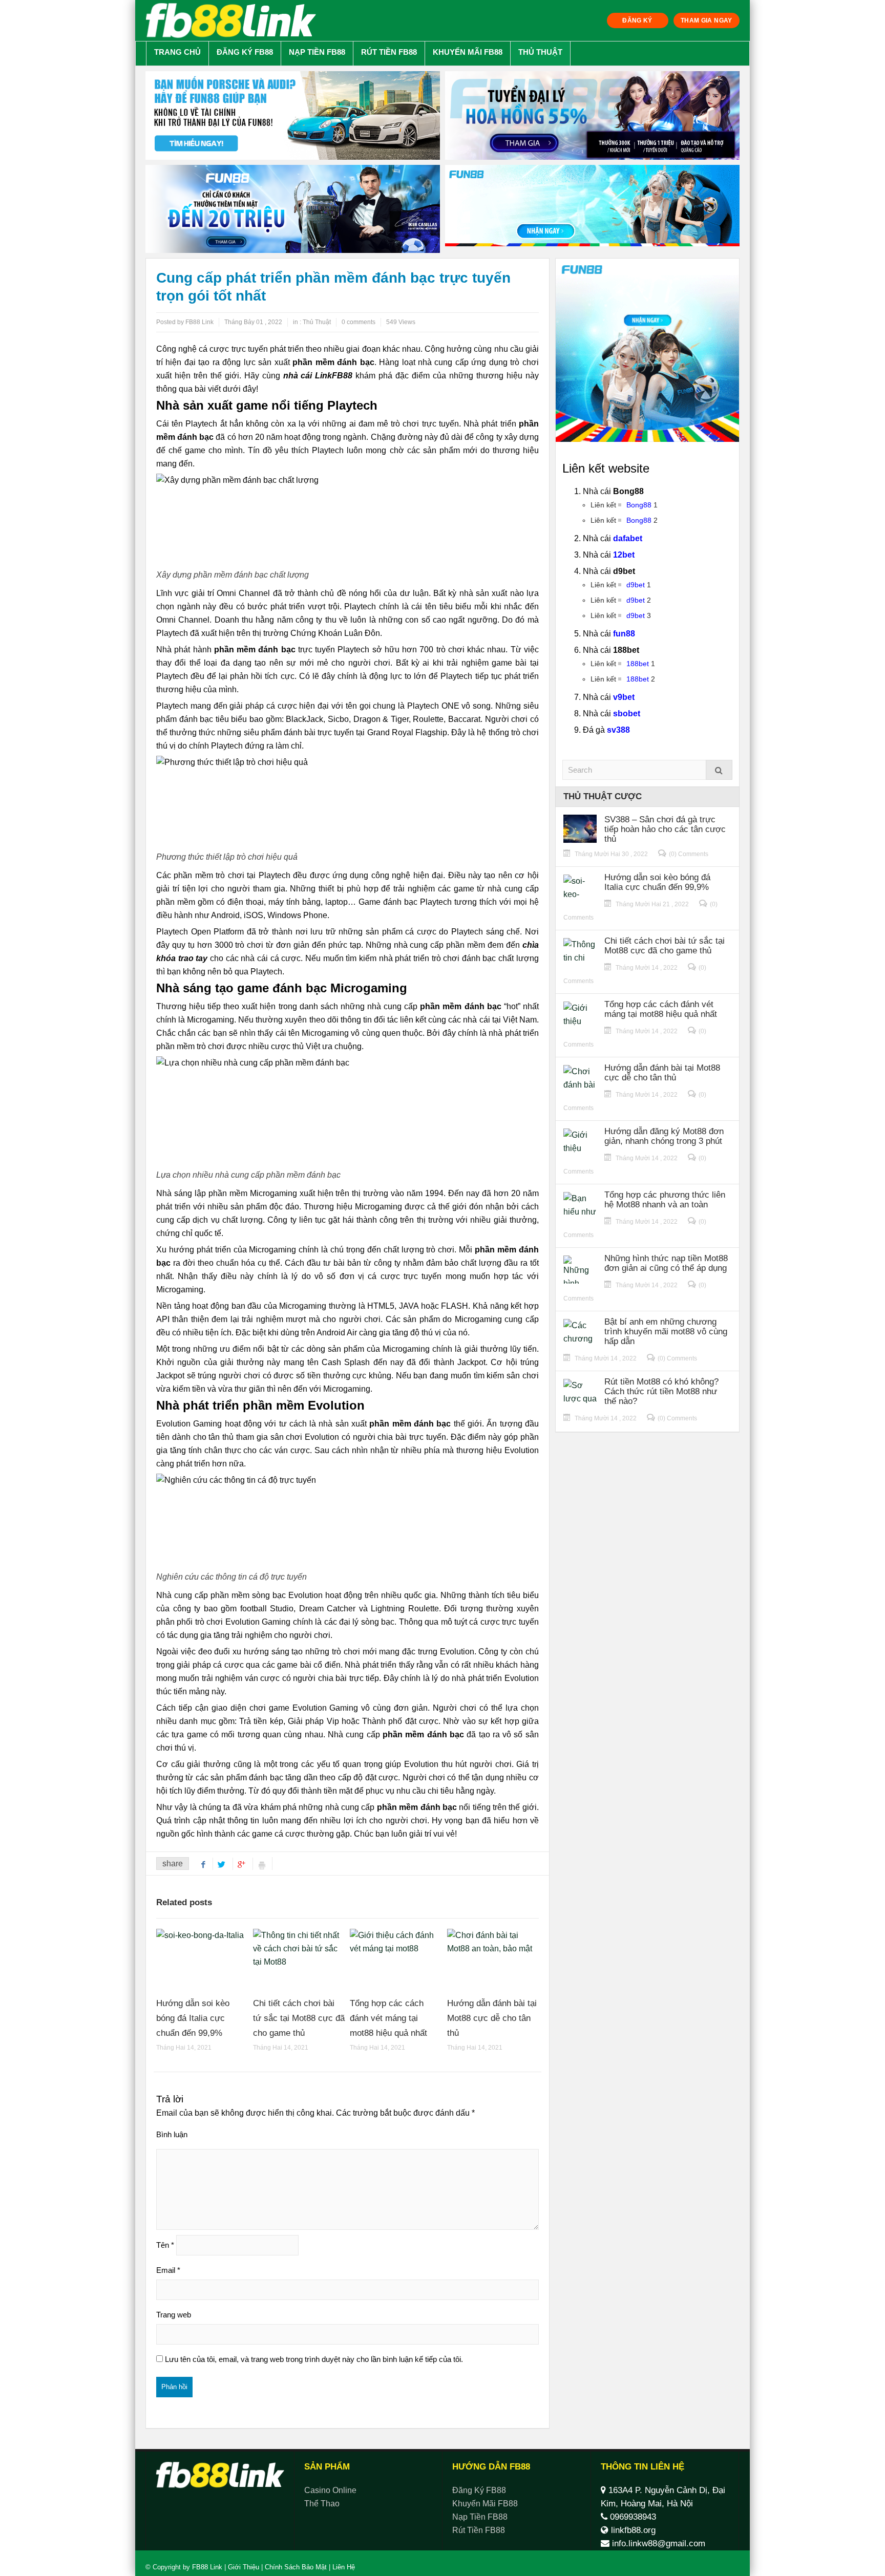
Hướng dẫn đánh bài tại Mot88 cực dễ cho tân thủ (492, 2018)
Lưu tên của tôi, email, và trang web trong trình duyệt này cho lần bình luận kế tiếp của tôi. (314, 2359)
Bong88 (639, 505)
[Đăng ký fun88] (647, 350)
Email (168, 2270)
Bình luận (172, 2134)
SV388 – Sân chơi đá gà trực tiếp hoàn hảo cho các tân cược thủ (665, 829)
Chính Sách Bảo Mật (296, 2567)
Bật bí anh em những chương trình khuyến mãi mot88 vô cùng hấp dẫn (666, 1332)
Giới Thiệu (244, 2567)
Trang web (174, 2315)
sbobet (627, 714)
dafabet (628, 538)
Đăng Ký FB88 (245, 52)
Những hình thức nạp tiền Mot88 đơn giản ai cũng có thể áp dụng (666, 1263)
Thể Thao (322, 2504)
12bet (624, 555)
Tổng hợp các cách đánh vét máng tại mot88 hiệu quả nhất (388, 2018)
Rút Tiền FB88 (389, 52)
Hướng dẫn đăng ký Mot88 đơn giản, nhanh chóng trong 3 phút (664, 1136)
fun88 (624, 634)
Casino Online (330, 2490)
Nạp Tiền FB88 (317, 52)
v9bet (624, 697)
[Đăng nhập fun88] (592, 209)
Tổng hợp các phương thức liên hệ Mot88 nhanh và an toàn (665, 1200)
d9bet (636, 585)
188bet (638, 664)
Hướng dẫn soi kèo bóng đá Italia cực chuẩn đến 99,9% (193, 2018)
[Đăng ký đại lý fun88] (293, 115)
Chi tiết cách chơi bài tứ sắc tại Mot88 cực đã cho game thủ (299, 2018)
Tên (165, 2245)
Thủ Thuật (540, 52)
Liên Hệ (343, 2567)
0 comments (359, 322)
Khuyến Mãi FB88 (468, 52)
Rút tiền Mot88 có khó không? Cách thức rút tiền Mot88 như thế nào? (661, 1391)
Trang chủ (177, 52)
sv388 (618, 730)
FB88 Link (207, 2567)
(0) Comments (689, 854)
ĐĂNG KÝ (637, 20)
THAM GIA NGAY (707, 20)
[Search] (719, 770)
